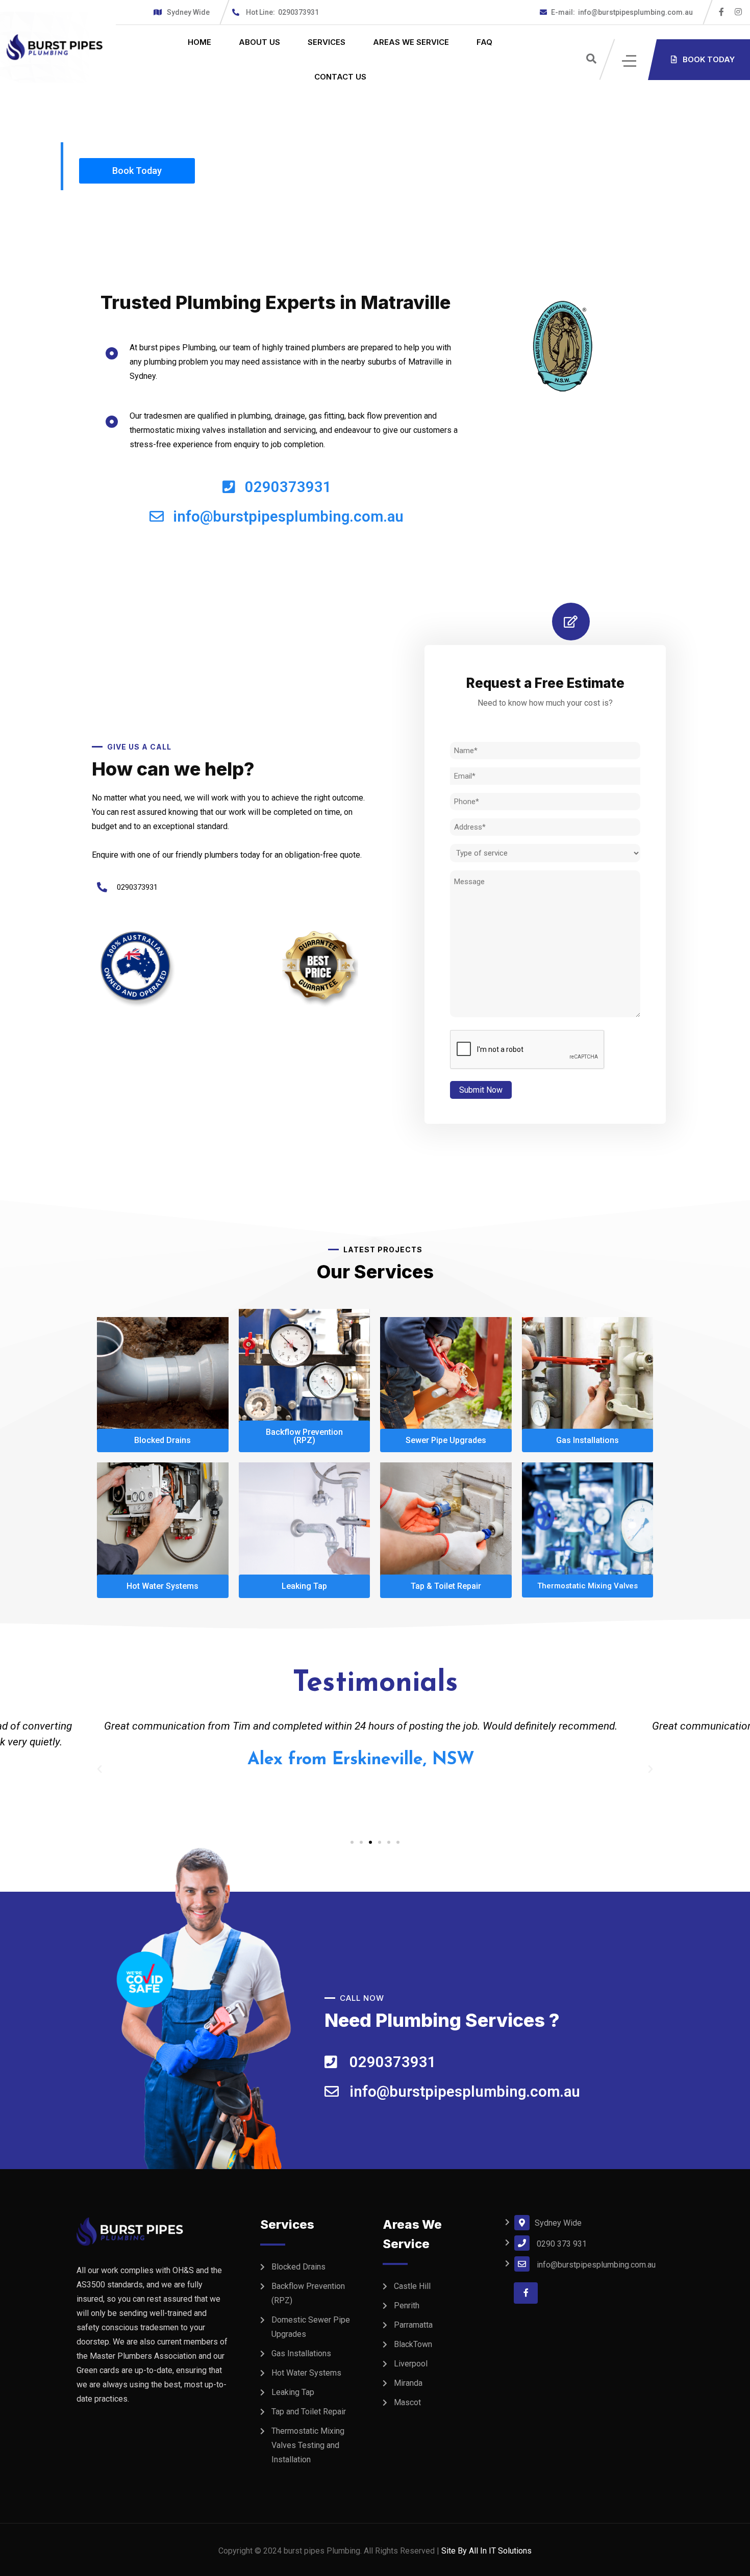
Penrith (407, 2305)
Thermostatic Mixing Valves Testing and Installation (308, 2445)
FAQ (484, 42)
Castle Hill (412, 2286)
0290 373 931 (562, 2244)
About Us (259, 42)
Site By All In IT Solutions (486, 2551)
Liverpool (411, 2364)
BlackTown (413, 2344)
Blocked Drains (298, 2267)
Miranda (408, 2383)
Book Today (137, 171)
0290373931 (282, 12)
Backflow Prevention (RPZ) (308, 2293)
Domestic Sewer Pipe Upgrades (311, 2327)
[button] (352, 1842)
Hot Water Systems (306, 2373)
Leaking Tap (293, 2392)
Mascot (407, 2402)
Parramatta (413, 2325)
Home (199, 42)
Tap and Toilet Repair (309, 2412)
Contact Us (340, 77)
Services (327, 42)
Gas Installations (301, 2353)
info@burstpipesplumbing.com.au (622, 12)
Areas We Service (411, 42)
